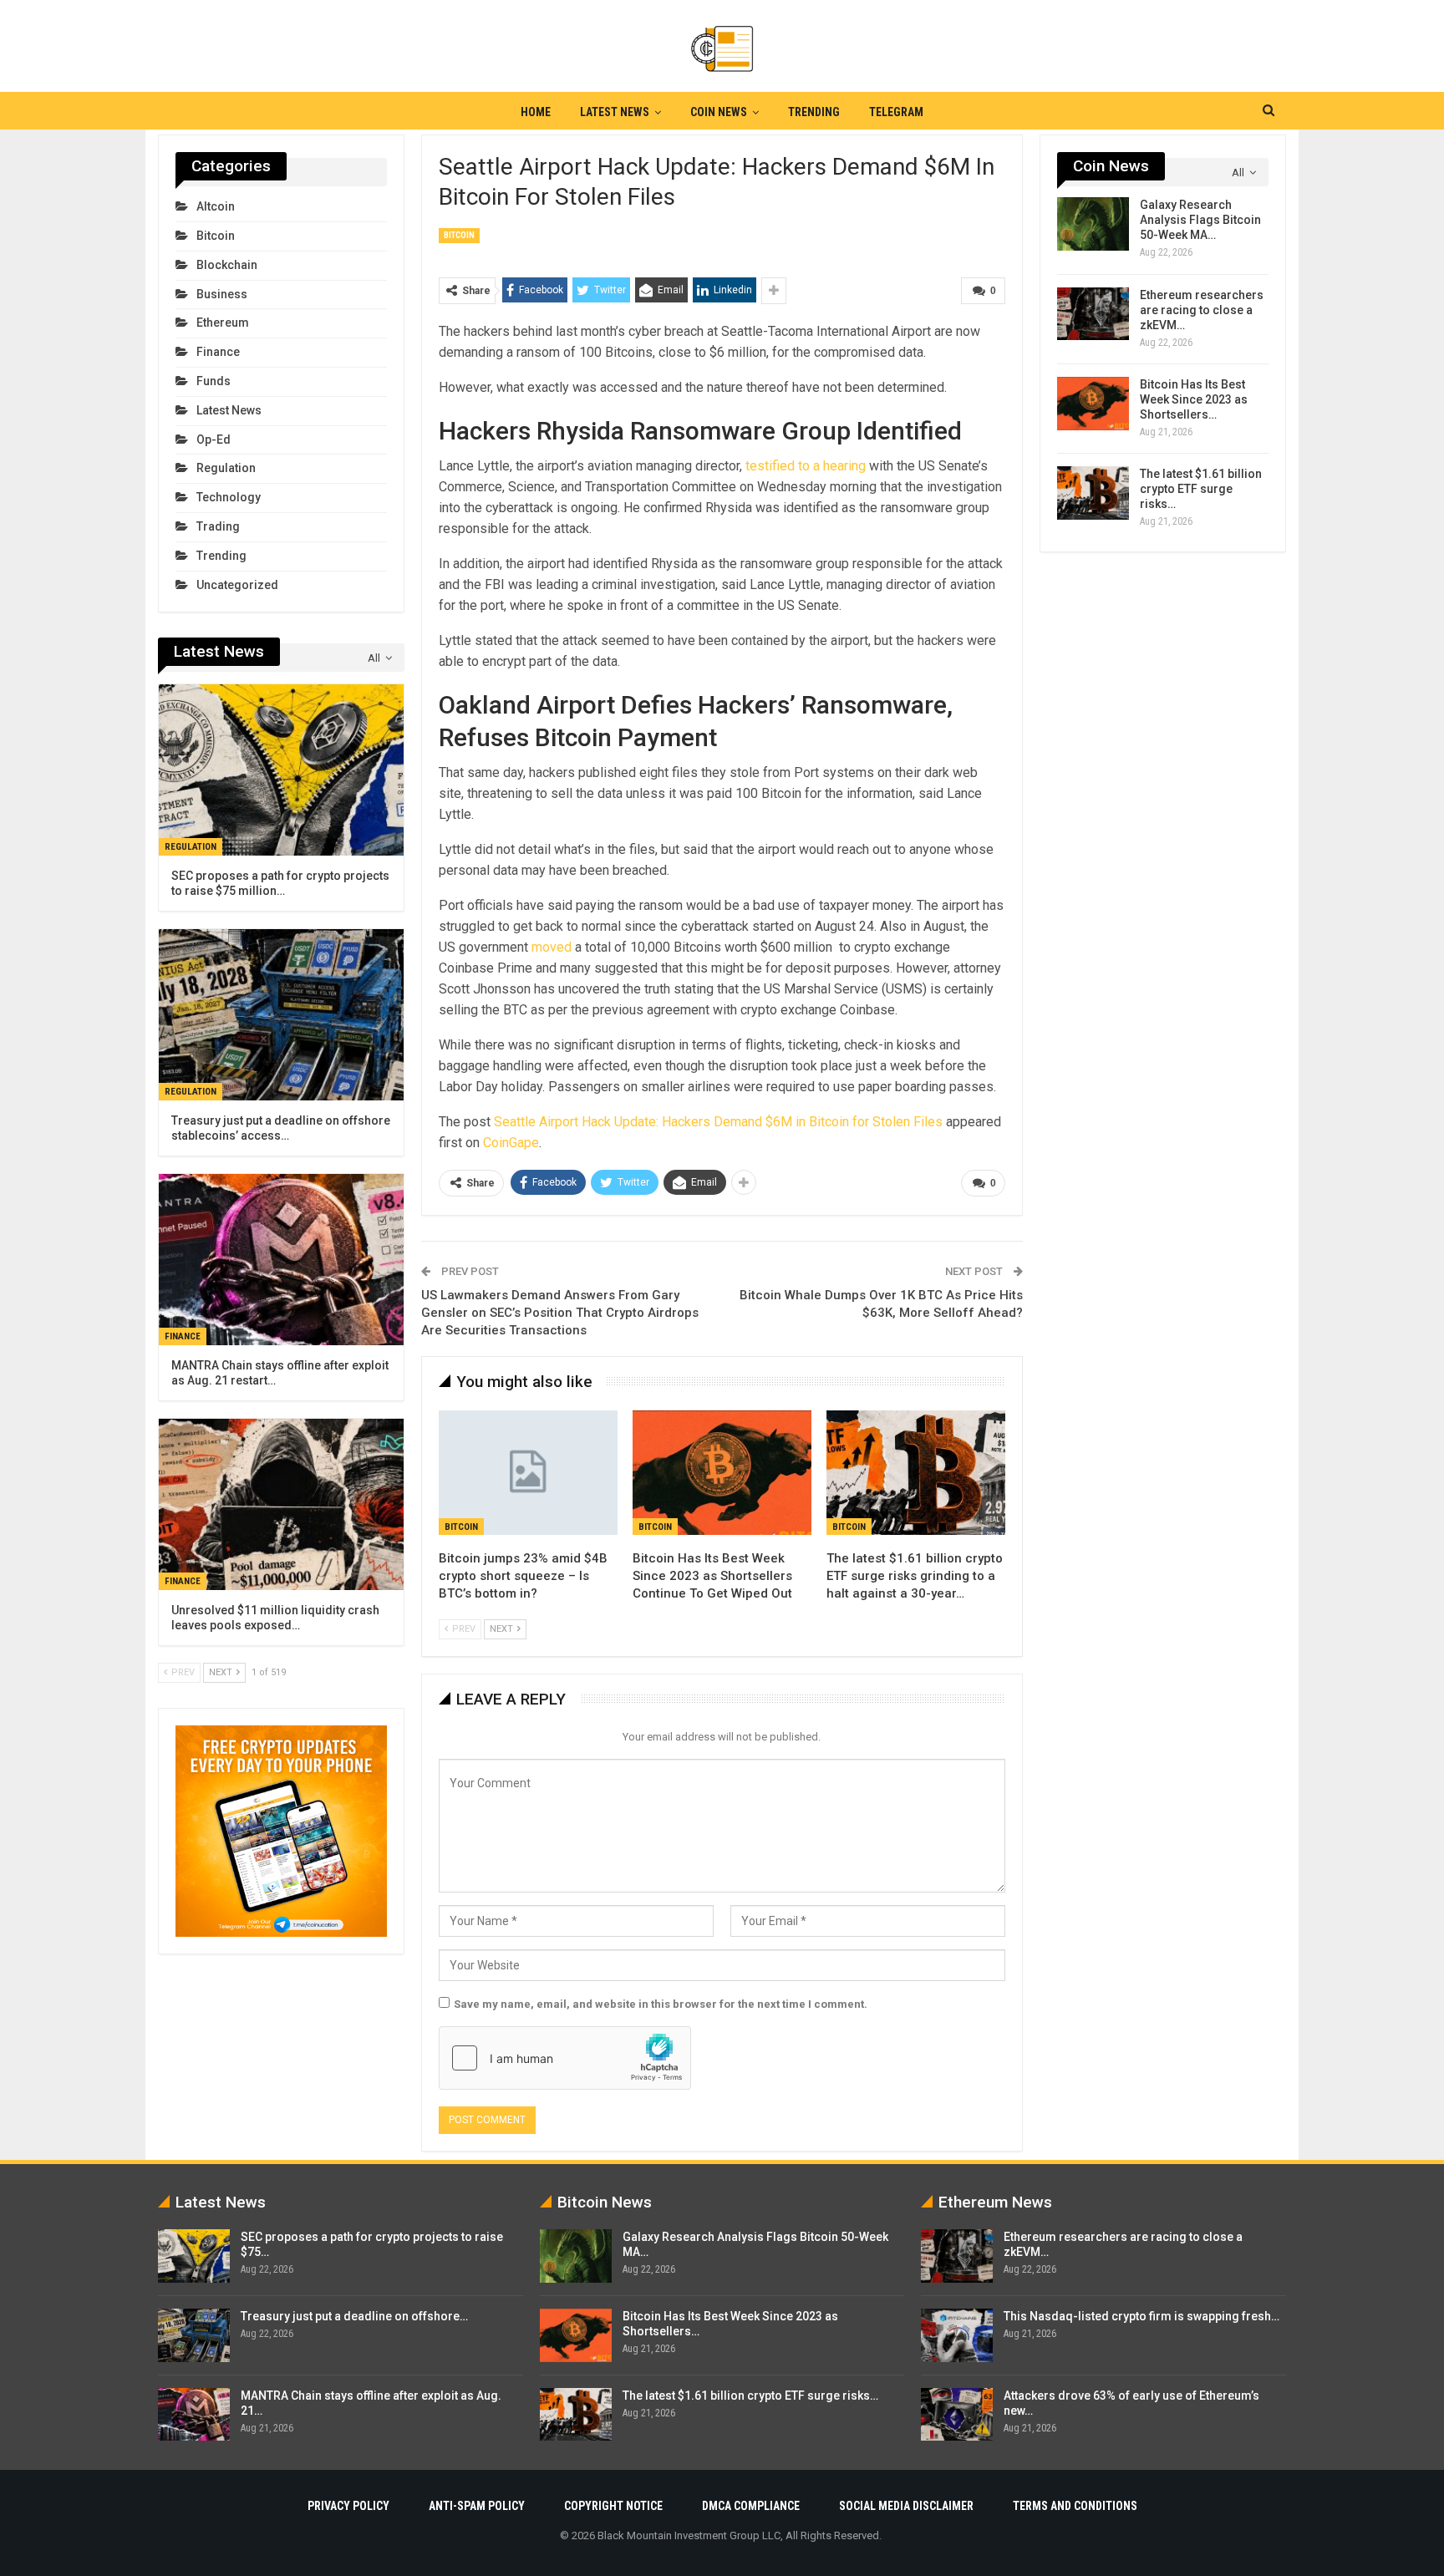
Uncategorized (237, 585)
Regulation (226, 468)
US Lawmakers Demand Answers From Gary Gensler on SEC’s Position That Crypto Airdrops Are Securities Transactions (560, 1313)
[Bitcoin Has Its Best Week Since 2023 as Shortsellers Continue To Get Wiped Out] (722, 1473)
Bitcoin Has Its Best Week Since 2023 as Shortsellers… (1194, 399)
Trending (814, 112)
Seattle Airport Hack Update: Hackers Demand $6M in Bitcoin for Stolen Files (718, 1122)
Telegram (896, 112)
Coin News (719, 112)
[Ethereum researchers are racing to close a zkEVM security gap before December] (1093, 314)
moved (552, 947)
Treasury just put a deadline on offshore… (354, 2316)
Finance (218, 352)
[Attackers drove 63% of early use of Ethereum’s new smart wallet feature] (957, 2415)
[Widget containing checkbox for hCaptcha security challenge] (565, 2058)
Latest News (615, 112)
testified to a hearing (806, 466)
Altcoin (216, 206)
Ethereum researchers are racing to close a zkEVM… (1202, 310)
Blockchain (227, 265)
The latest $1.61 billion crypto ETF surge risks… (1201, 489)
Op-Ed (214, 439)
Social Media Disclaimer (906, 2506)
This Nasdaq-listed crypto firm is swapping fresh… (1141, 2316)
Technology (229, 497)
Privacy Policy (348, 2506)
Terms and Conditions (1075, 2506)
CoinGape (511, 1143)
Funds (214, 381)
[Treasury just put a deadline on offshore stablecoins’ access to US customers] (281, 1015)
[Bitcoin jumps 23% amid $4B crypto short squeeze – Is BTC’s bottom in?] (528, 1473)
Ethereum (223, 323)
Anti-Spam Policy (477, 2506)
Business (222, 294)
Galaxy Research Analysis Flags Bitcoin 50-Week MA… (1200, 220)
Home (536, 112)
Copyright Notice (613, 2506)
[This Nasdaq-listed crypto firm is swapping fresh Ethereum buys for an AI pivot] (957, 2335)
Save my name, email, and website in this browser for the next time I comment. (661, 2004)
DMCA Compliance (751, 2506)
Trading (218, 526)
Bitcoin (459, 235)
